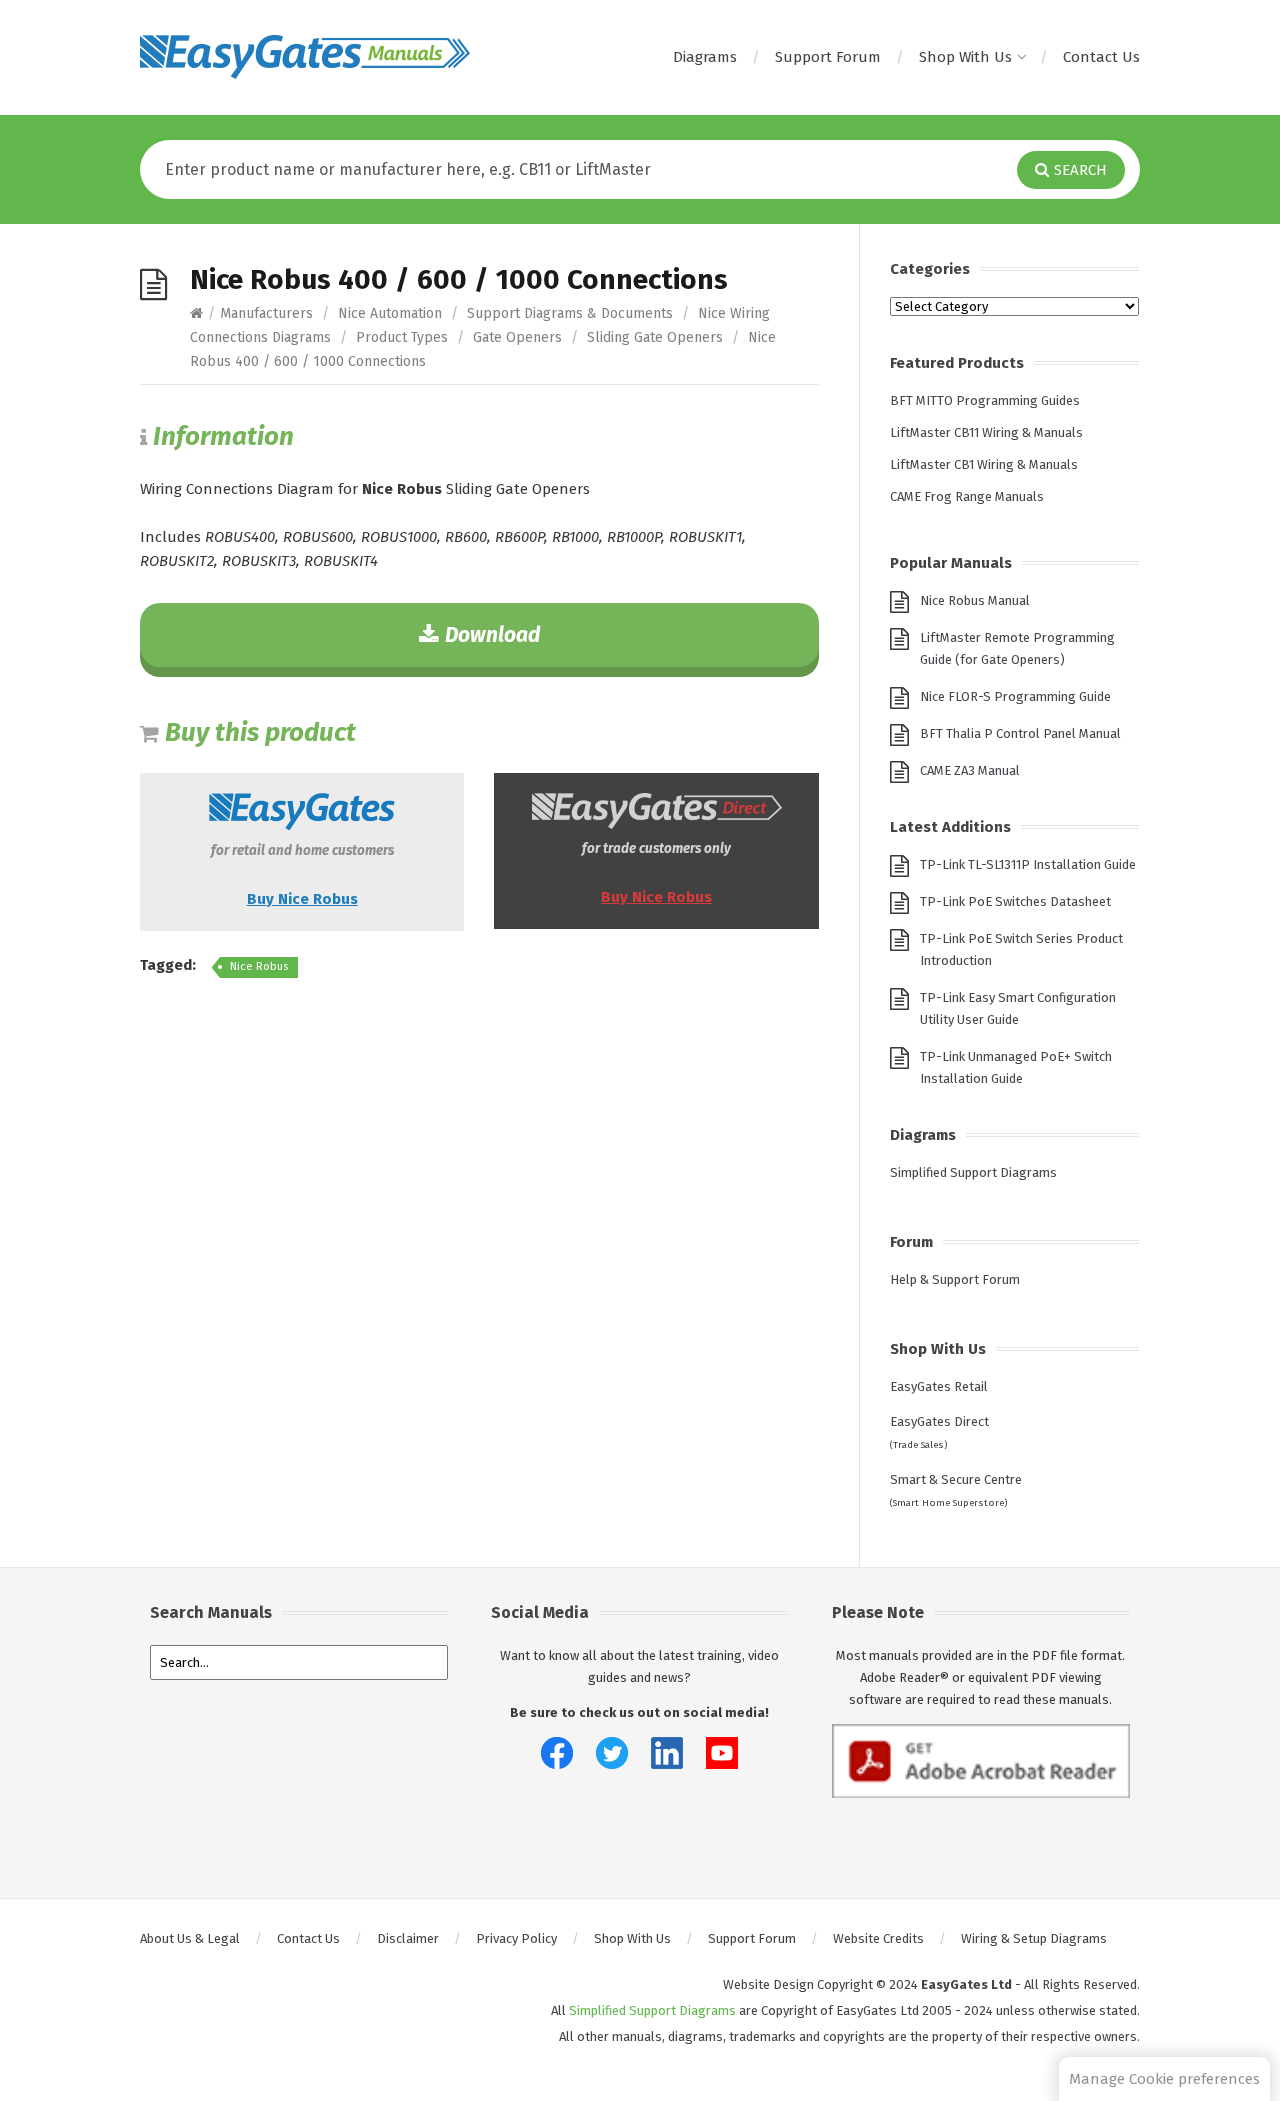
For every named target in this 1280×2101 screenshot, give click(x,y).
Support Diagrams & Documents (570, 313)
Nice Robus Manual (975, 600)
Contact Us (1101, 57)
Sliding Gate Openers (655, 337)
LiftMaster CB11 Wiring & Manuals (986, 432)
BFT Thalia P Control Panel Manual (1020, 733)
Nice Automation (390, 313)
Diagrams (705, 57)
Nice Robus (259, 966)
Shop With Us (965, 57)
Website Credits (878, 1938)
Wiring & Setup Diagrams (1034, 1938)
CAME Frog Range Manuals (967, 496)
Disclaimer (408, 1938)
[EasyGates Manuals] (305, 57)
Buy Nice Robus (302, 899)
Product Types (402, 337)
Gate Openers (517, 337)
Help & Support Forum (955, 1279)
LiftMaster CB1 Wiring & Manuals (984, 464)
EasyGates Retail (939, 1386)
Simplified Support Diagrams (973, 1172)
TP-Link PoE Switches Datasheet (1015, 901)
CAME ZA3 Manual (970, 770)
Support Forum (828, 57)
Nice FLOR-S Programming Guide (1015, 696)
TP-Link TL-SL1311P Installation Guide (1028, 864)
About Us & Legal (190, 1938)
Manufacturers (266, 313)
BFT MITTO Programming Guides (985, 400)
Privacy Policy (516, 1938)
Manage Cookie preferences (1164, 2079)
